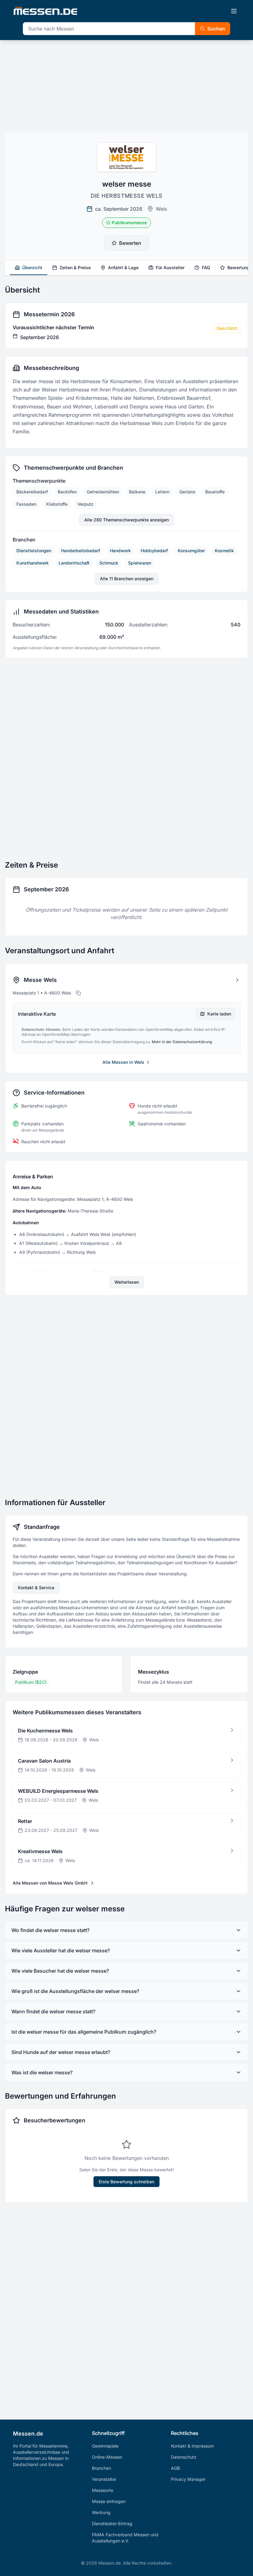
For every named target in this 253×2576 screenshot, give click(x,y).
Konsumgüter (191, 551)
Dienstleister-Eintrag (112, 2523)
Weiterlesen (127, 1282)
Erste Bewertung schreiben (126, 2182)
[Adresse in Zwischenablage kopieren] (78, 993)
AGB (175, 2468)
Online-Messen (107, 2457)
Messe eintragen (109, 2501)
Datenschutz (184, 2457)
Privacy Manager (188, 2479)
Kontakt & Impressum (192, 2446)
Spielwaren (140, 563)
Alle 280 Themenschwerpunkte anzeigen (126, 520)
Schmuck (109, 563)
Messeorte (103, 2490)
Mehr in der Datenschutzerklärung (182, 1042)
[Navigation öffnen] (234, 11)
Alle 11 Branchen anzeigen (127, 579)
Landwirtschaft (74, 563)
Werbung (101, 2512)
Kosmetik (224, 551)
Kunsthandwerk (33, 563)
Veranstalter (104, 2479)
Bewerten (130, 243)
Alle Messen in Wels (123, 1062)
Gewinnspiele (105, 2446)
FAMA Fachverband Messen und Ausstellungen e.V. (125, 2538)
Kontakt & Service (36, 1588)
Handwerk (120, 551)
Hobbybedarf (154, 551)
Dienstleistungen (34, 551)
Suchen (216, 29)
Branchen (102, 2468)
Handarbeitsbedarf (81, 551)
